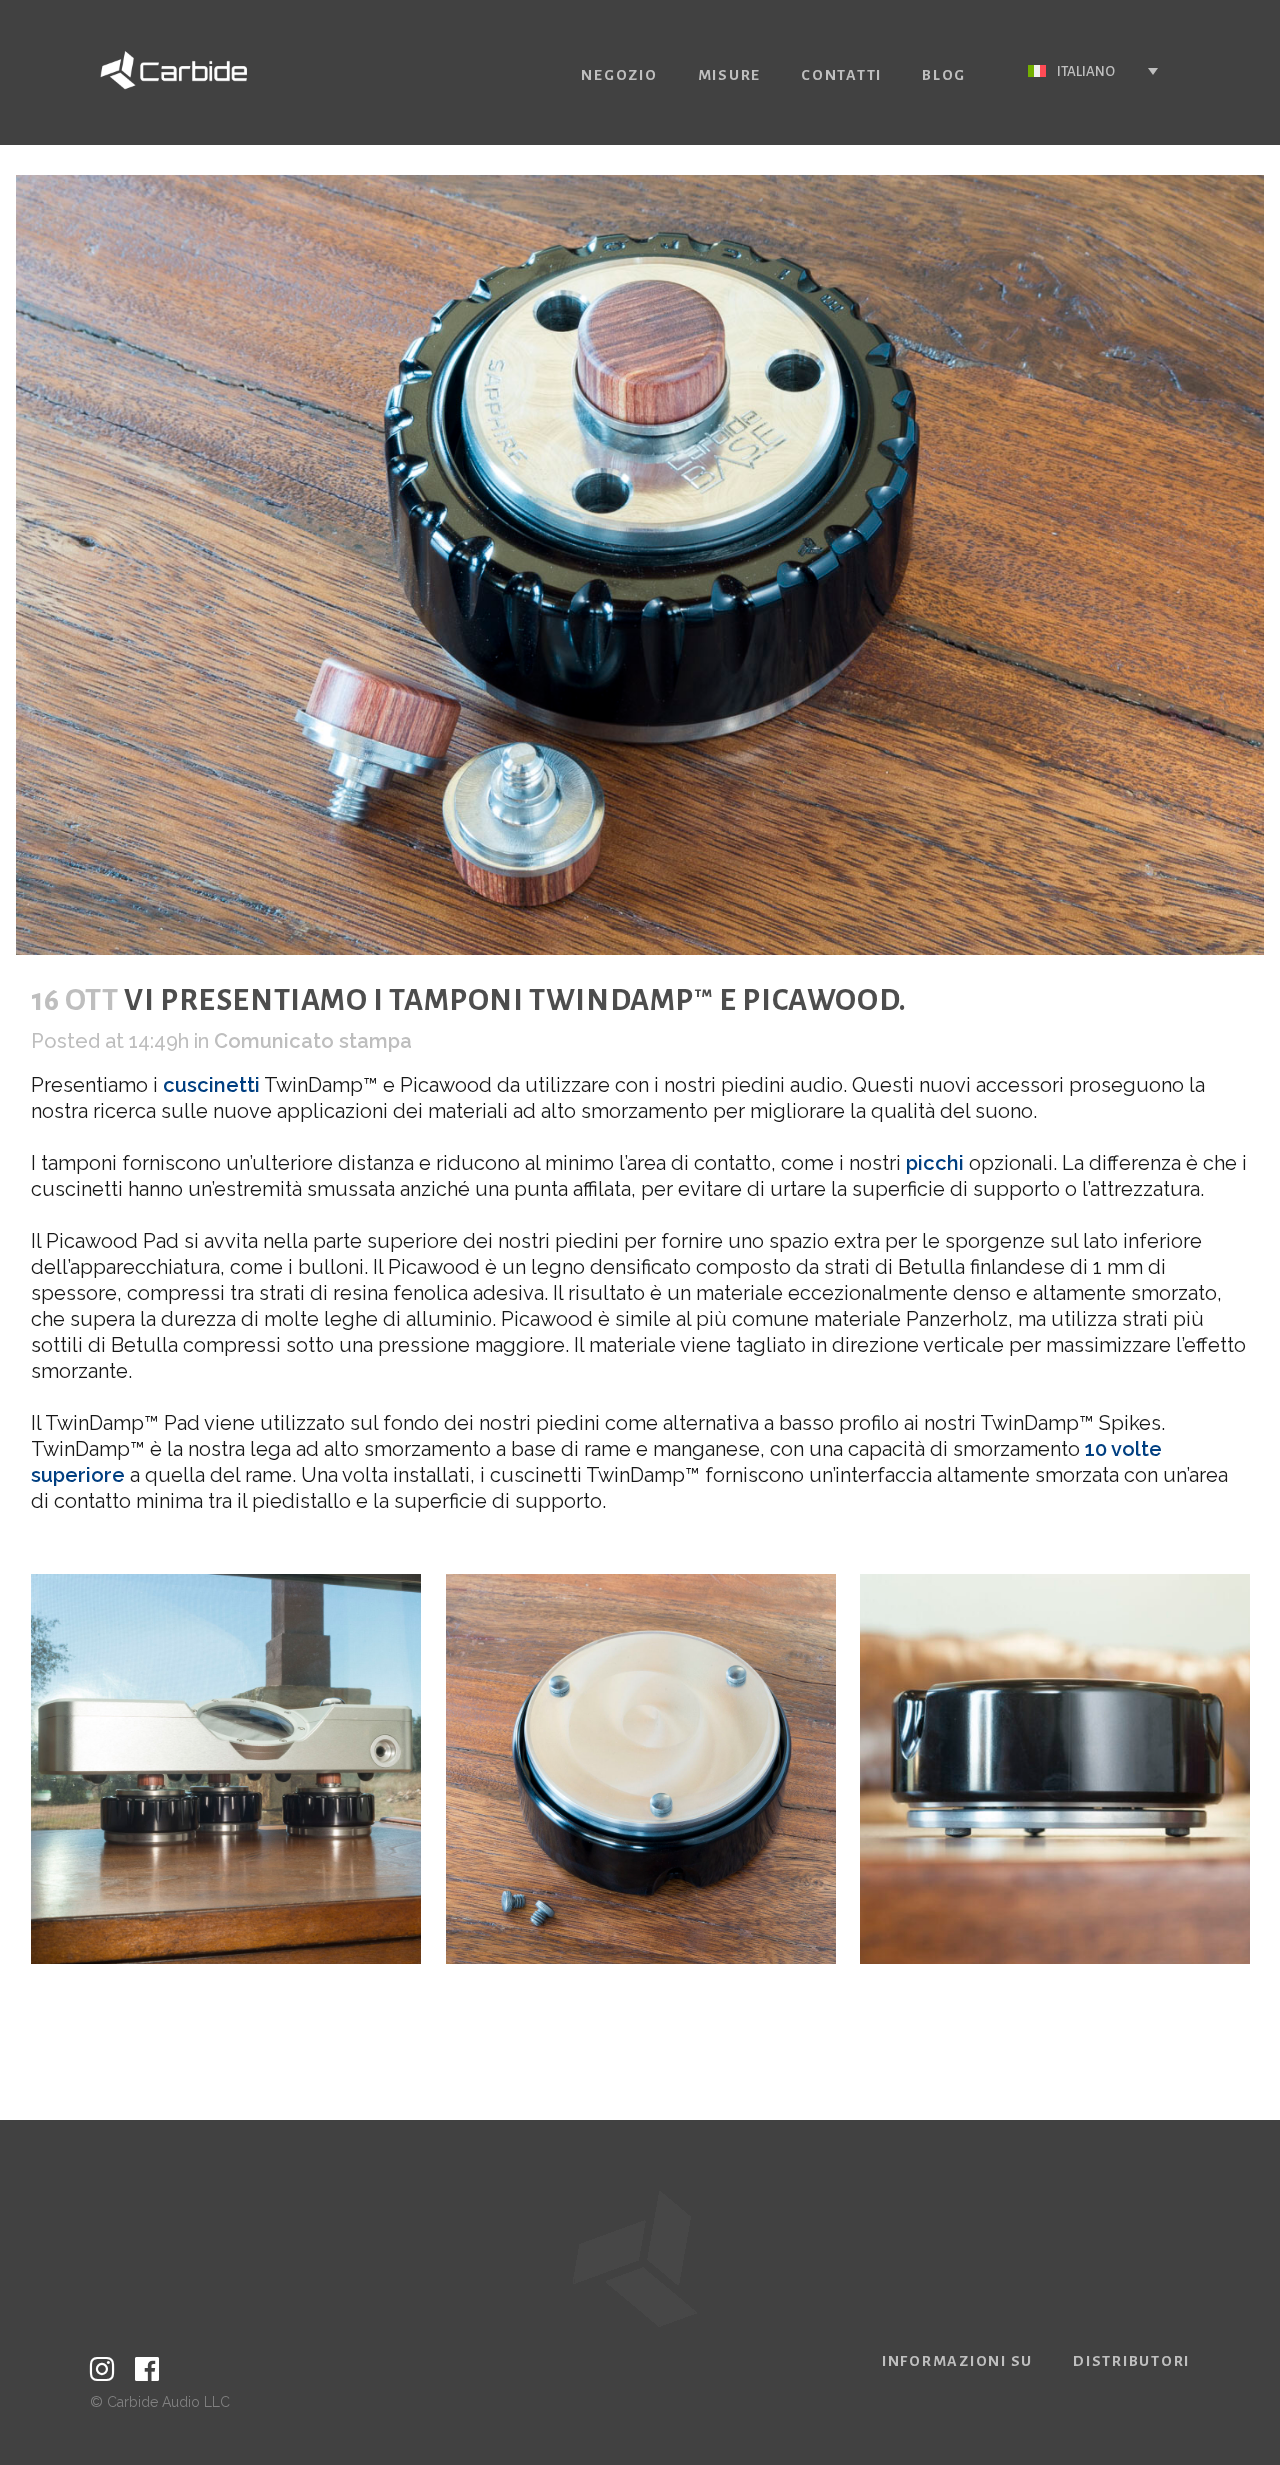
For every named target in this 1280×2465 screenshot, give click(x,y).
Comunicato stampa (313, 1041)
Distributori (1131, 2361)
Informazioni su (957, 2361)
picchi (935, 1163)
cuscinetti (211, 1085)
